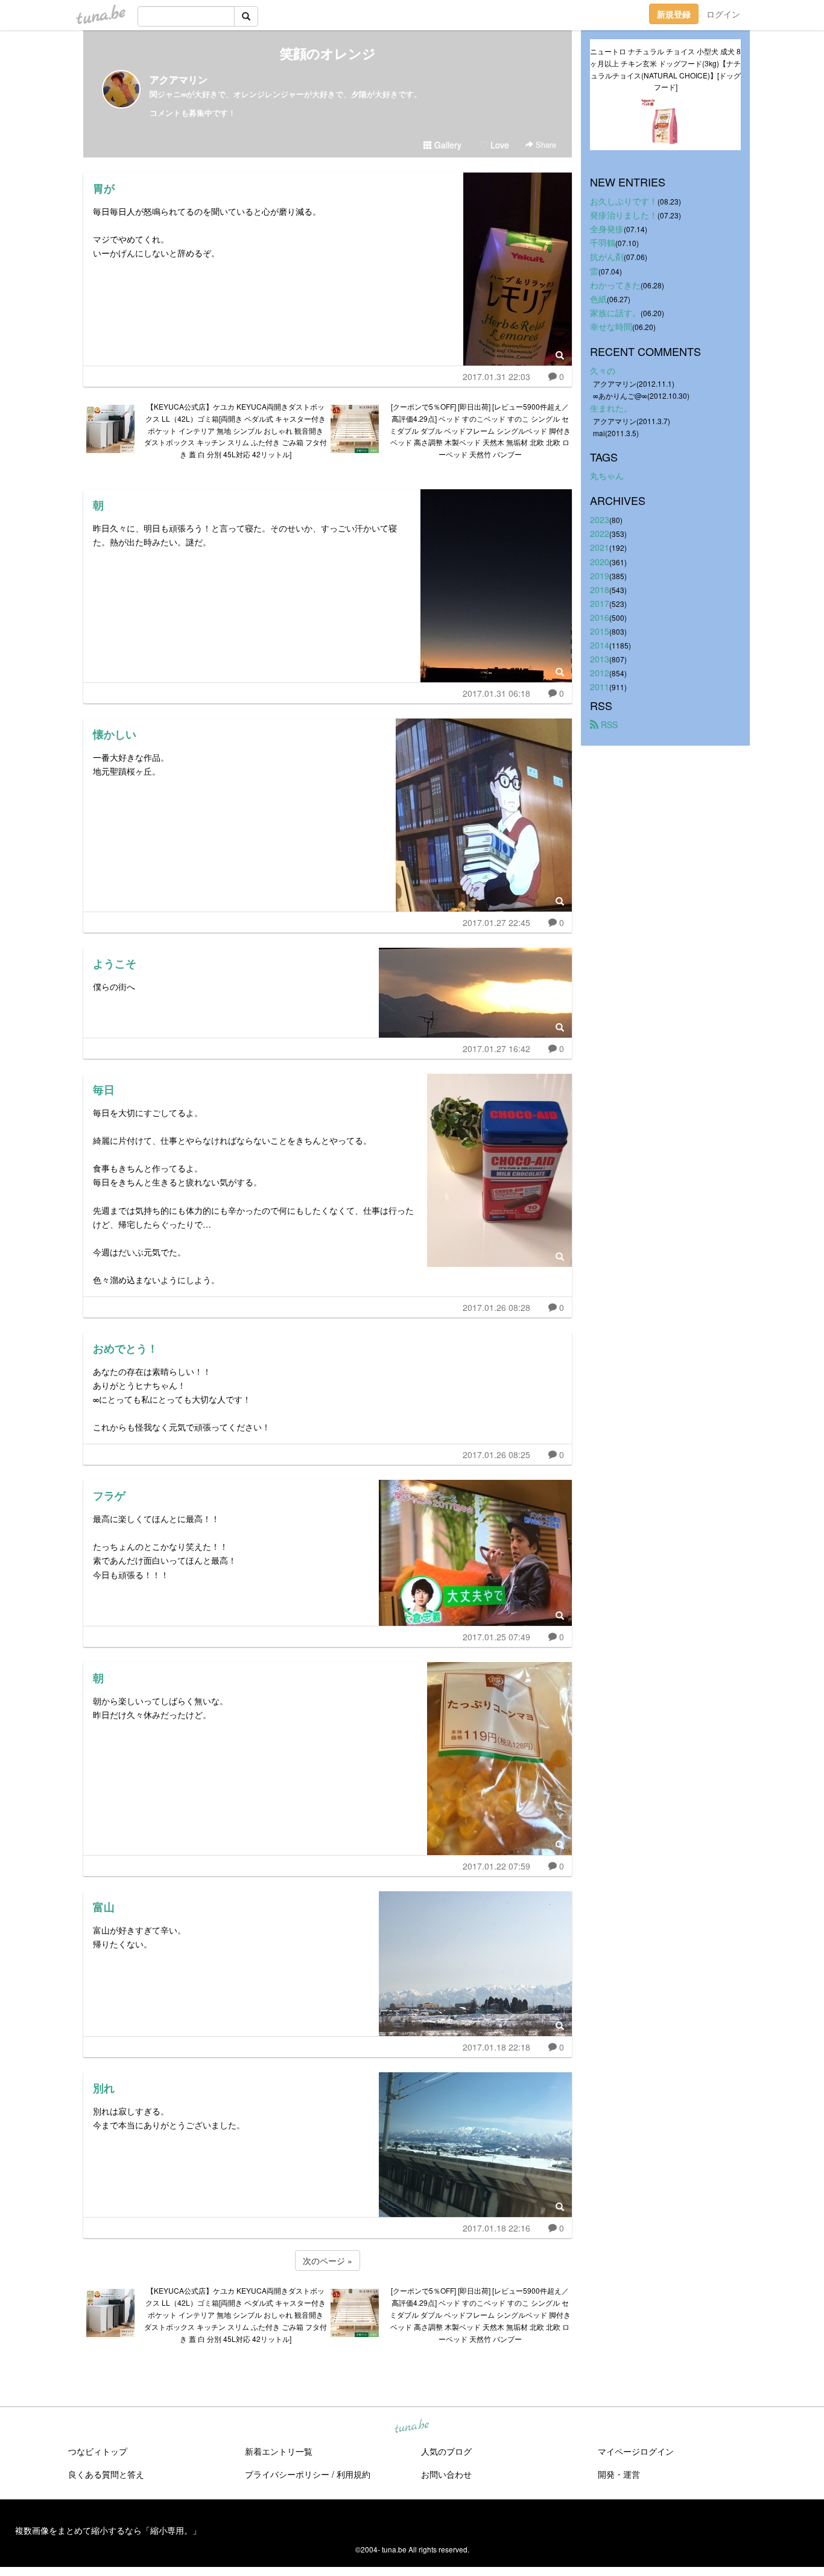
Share (545, 144)
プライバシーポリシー (287, 2474)
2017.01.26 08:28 (496, 1307)
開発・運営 (619, 2474)
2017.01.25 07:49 (496, 1637)
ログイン (723, 14)
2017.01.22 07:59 (496, 1866)
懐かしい (115, 734)
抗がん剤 (607, 256)
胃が (104, 188)
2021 (600, 547)
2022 (600, 533)
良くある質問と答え (106, 2474)
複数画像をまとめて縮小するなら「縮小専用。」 (108, 2530)
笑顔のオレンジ (328, 53)
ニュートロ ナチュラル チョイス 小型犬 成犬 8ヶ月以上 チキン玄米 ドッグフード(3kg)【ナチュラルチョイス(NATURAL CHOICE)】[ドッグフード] (665, 69)
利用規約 (353, 2474)
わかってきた (615, 285)
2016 (600, 617)
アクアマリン (179, 79)
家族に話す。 (615, 312)
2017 (600, 603)
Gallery (447, 145)
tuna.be (411, 2427)
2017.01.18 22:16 (496, 2228)
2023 (600, 519)
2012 (600, 673)
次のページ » (328, 2260)
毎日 (104, 1090)
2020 (600, 562)
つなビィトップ (98, 2451)
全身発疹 (607, 229)
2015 (600, 631)
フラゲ (109, 1496)
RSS (608, 725)
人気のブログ (446, 2451)
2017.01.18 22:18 (496, 2047)
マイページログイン (636, 2451)
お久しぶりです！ (624, 201)
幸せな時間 (611, 326)
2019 (600, 576)
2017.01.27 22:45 (496, 922)
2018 (600, 589)
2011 (600, 687)
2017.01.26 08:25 (496, 1455)
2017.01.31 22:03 (496, 376)
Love (499, 145)
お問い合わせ (446, 2474)
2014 (600, 645)
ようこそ (115, 963)
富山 (104, 1907)
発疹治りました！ (624, 215)
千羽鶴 (603, 243)
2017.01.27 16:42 (496, 1048)
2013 (600, 659)
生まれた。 (611, 408)
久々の (603, 370)
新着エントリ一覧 (279, 2451)
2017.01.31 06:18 (496, 693)
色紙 (598, 299)
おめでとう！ (125, 1348)
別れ (104, 2088)
